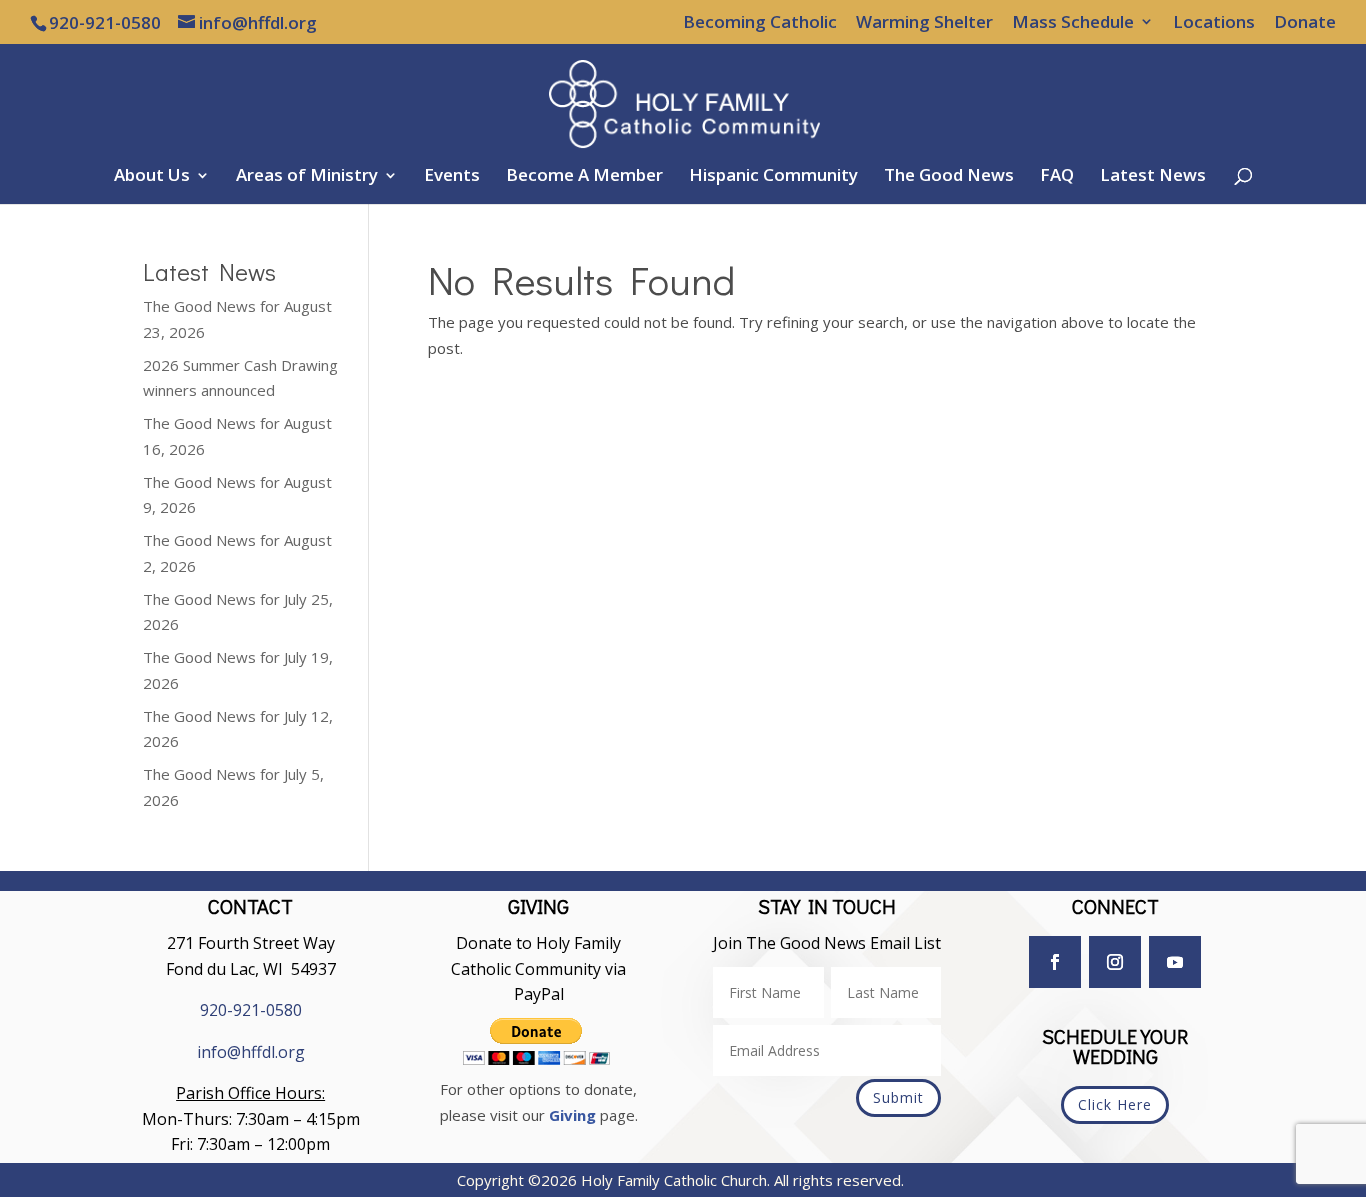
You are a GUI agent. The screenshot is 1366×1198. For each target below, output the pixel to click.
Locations (1214, 23)
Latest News (1153, 177)
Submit (898, 1097)
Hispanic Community (773, 177)
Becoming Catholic (760, 23)
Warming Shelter (924, 23)
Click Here (1115, 1104)
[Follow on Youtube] (1175, 962)
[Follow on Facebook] (1055, 962)
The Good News (949, 177)
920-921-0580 (251, 1010)
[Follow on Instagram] (1115, 962)
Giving (572, 1115)
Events (452, 177)
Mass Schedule (1073, 23)
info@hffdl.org (251, 1052)
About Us (152, 177)
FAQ (1057, 177)
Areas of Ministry (307, 177)
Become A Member (584, 177)
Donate (1305, 23)
